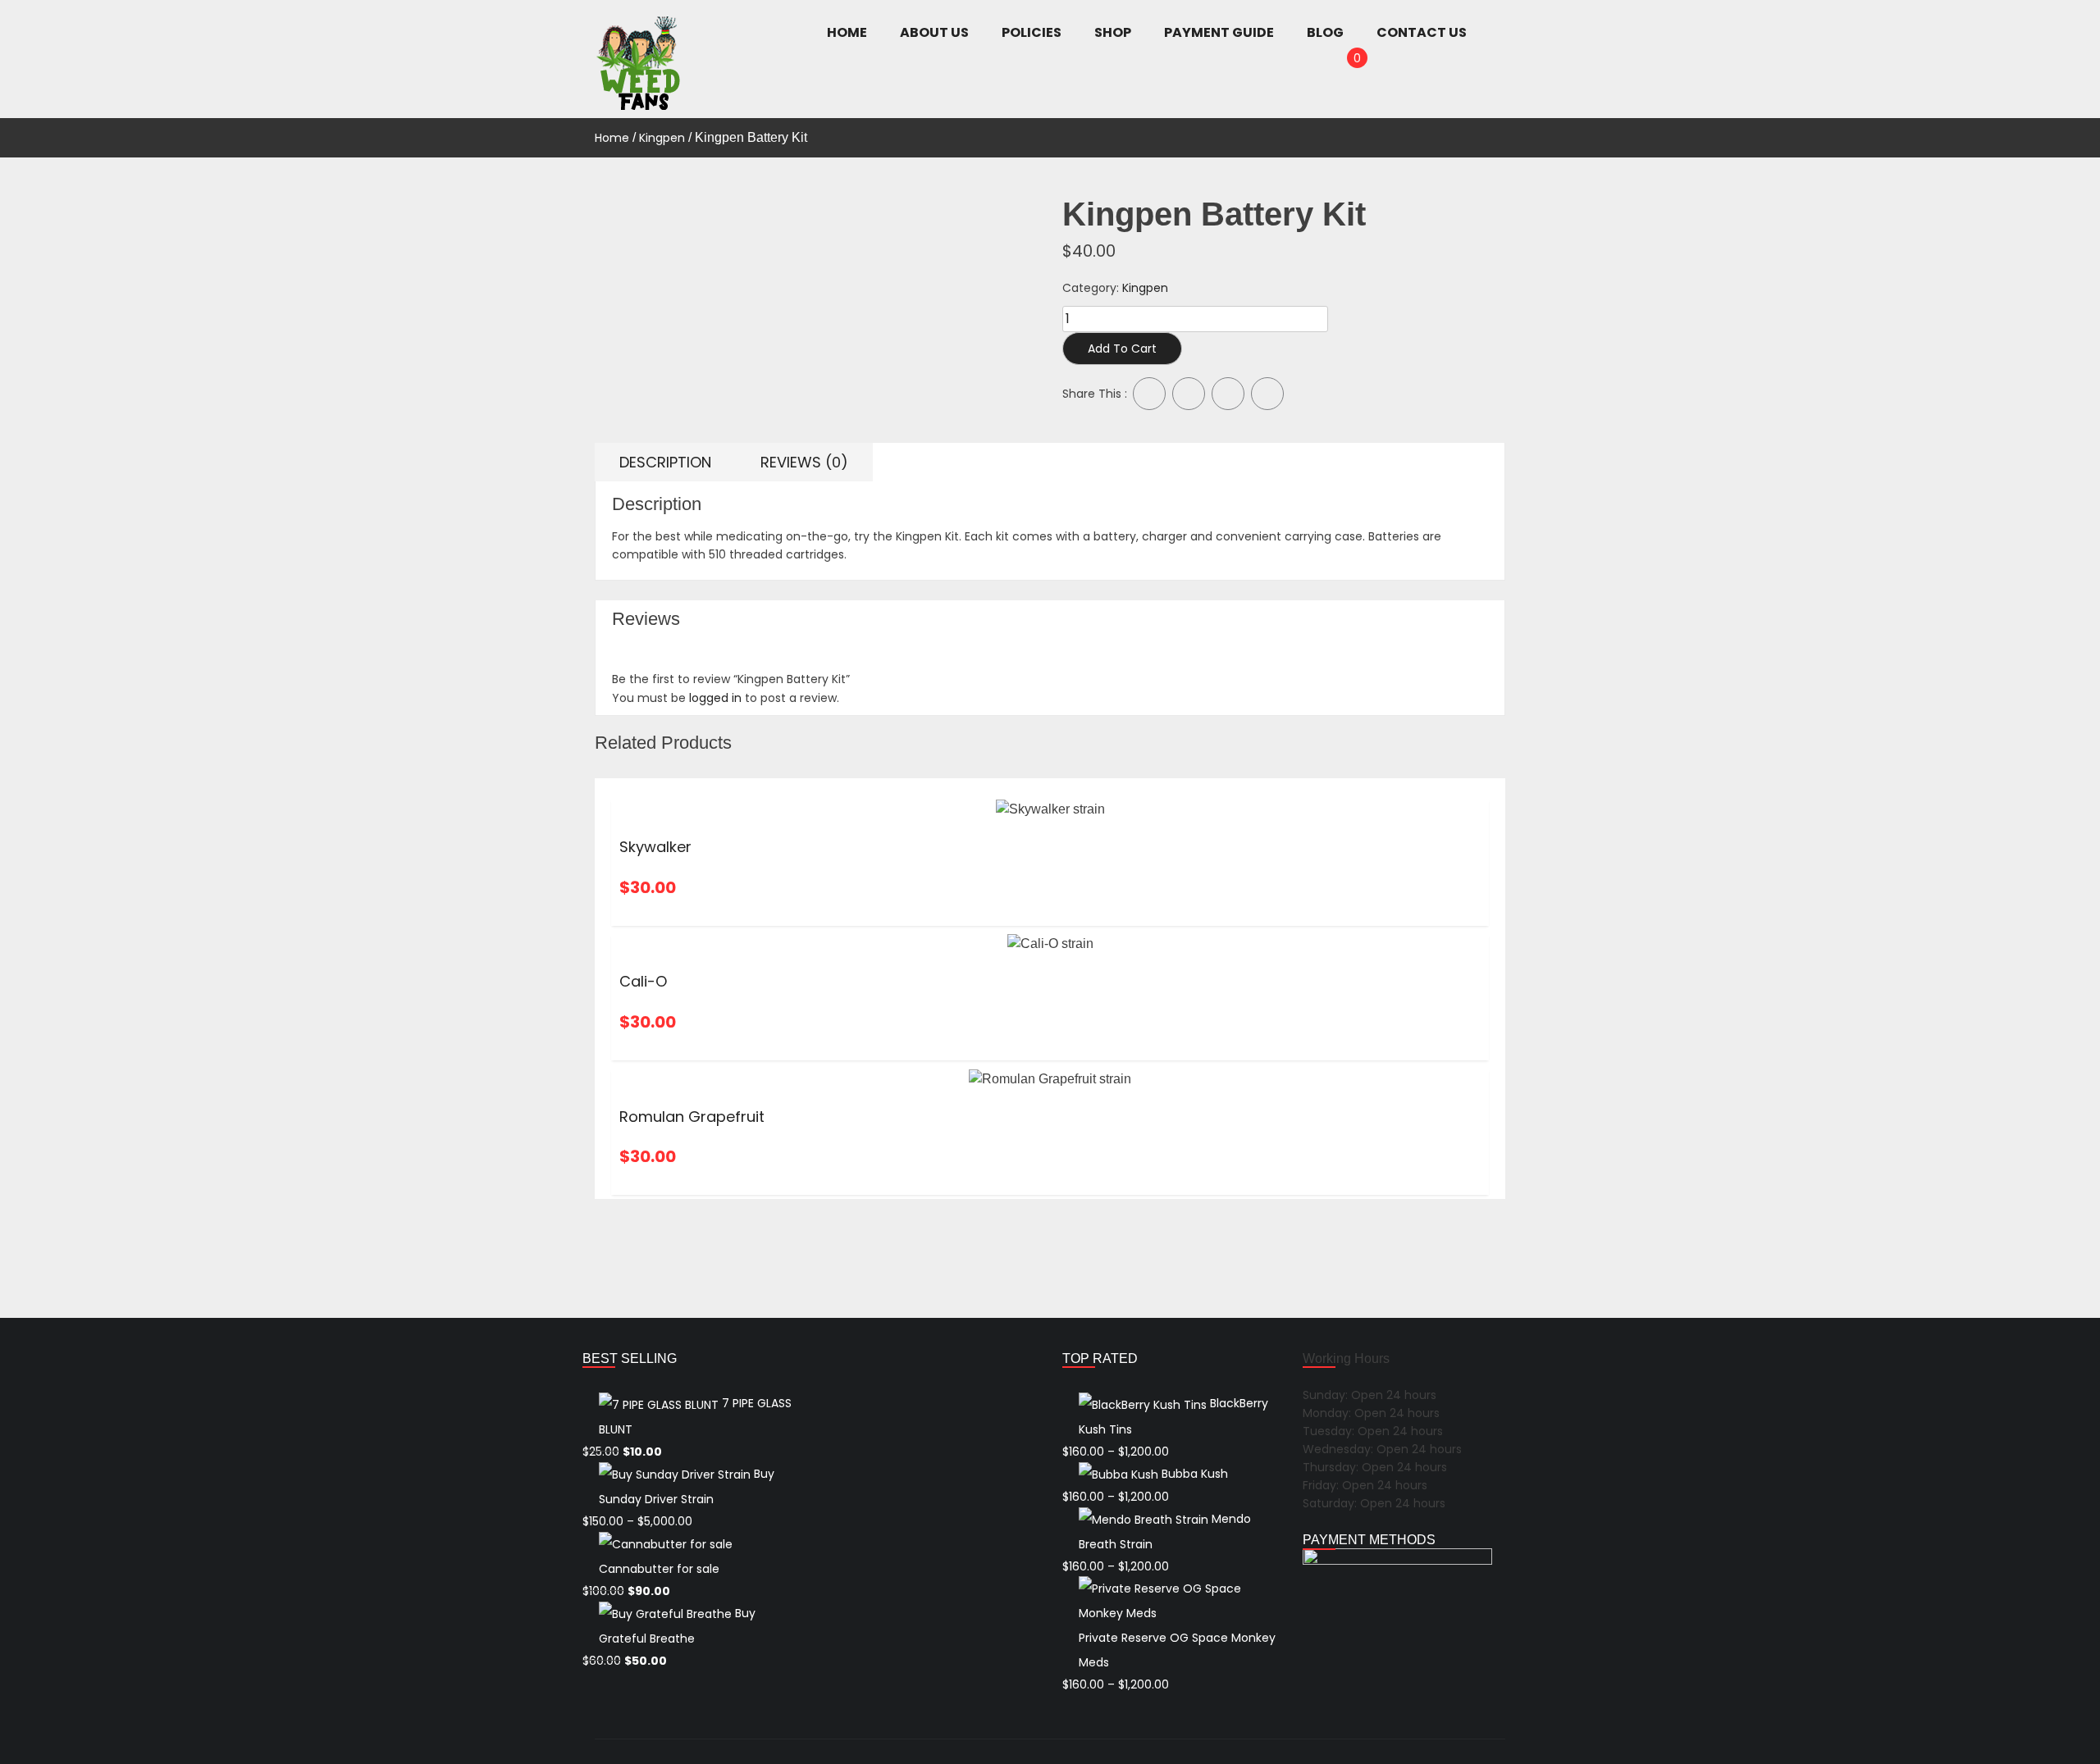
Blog (1325, 32)
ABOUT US (934, 32)
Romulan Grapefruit (692, 1117)
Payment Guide (1219, 32)
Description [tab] (665, 462)
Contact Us (1422, 32)
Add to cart (1122, 349)
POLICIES (1032, 32)
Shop (1113, 32)
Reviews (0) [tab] (804, 462)
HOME (847, 32)
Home (612, 138)
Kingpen (662, 138)
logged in (715, 698)
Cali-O (645, 981)
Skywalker (655, 847)
